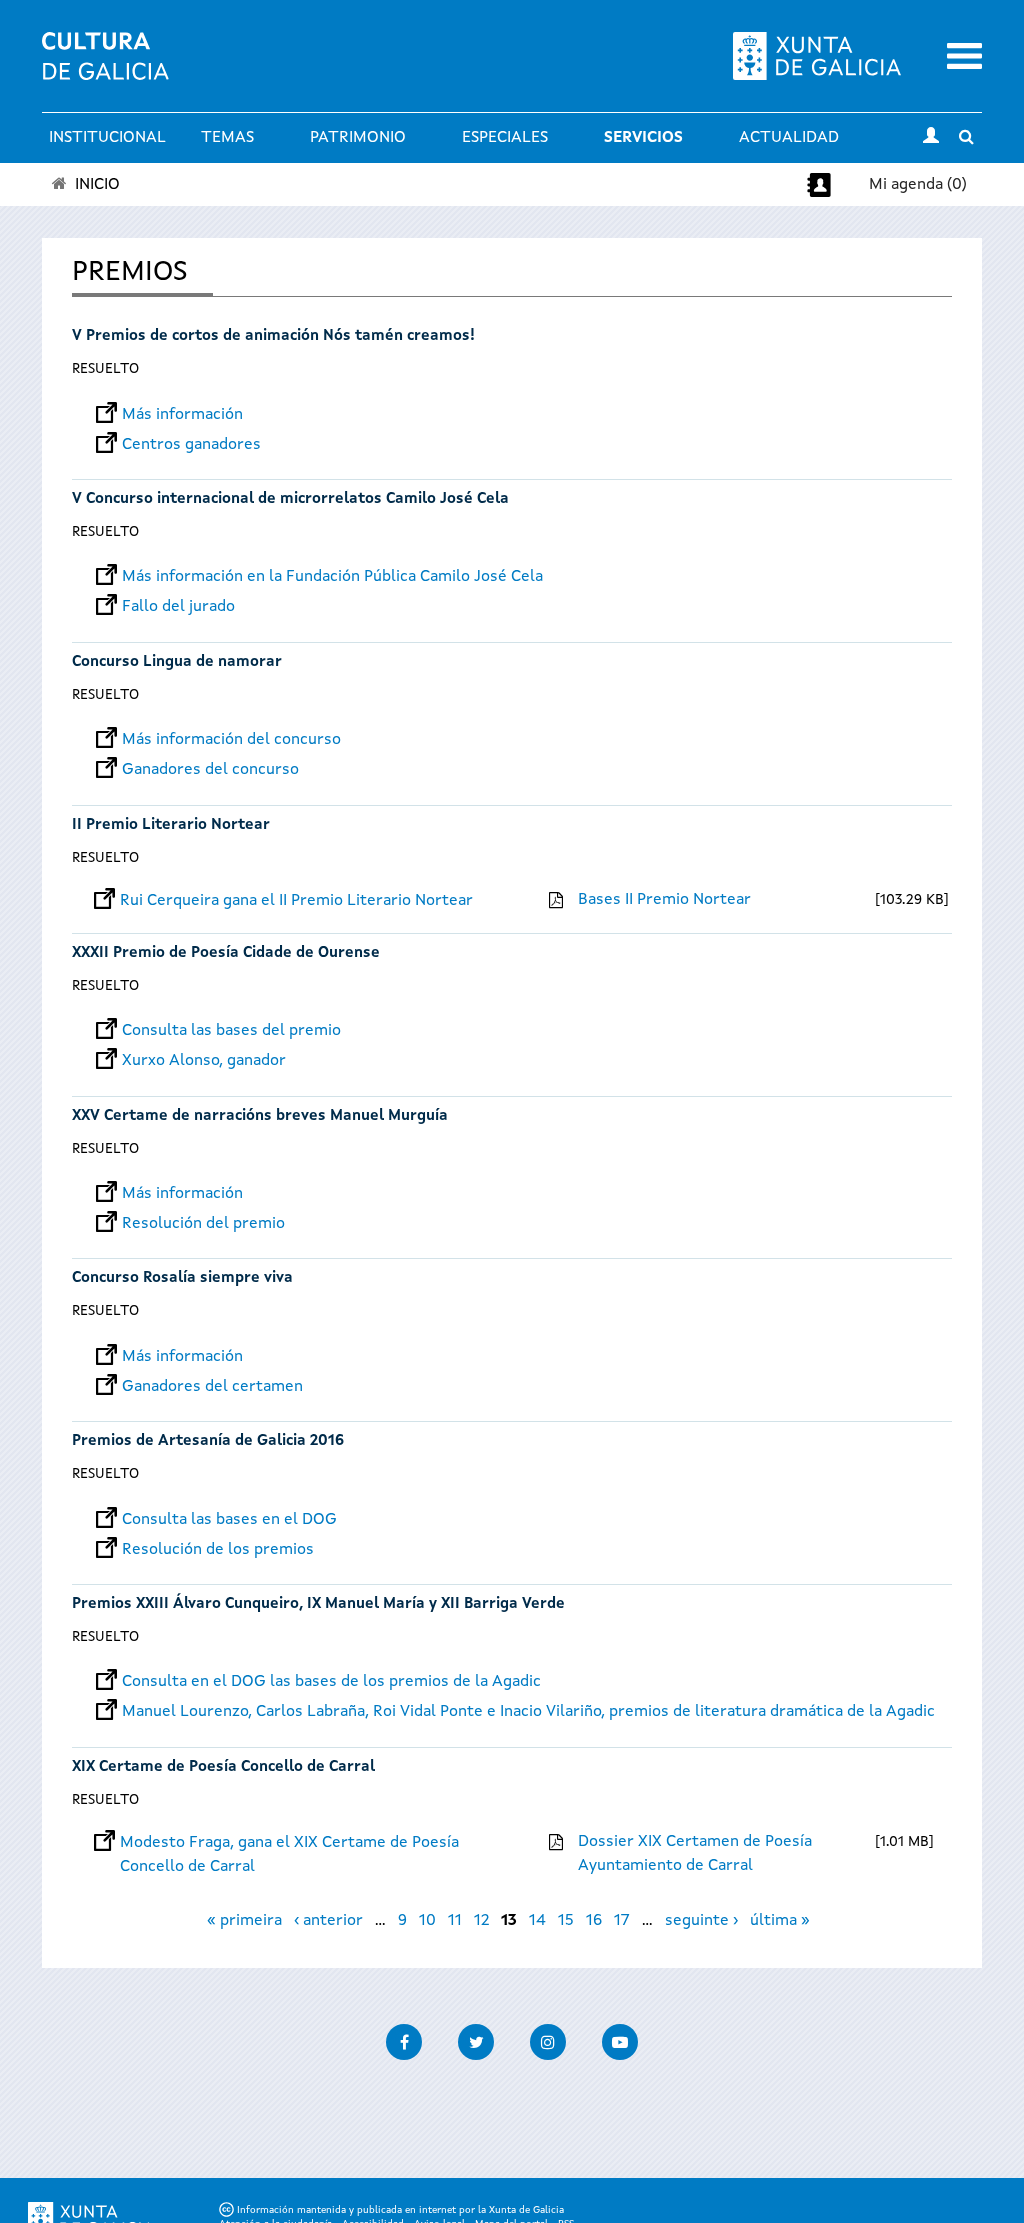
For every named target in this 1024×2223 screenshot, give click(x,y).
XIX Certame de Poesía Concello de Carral (223, 1767)
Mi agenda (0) (918, 185)
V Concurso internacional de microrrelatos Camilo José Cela (290, 499)
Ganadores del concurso (210, 770)
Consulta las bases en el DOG (229, 1520)
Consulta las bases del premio (231, 1031)
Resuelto (105, 369)
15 (566, 1921)
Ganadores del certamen (212, 1387)
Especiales (505, 138)
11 (455, 1921)
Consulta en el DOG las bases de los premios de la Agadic (331, 1682)
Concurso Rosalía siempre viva (182, 1278)
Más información (182, 415)
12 (481, 1921)
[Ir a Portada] (105, 68)
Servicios (643, 138)
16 (594, 1921)
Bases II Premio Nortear (664, 900)
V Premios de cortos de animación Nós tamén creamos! (273, 336)
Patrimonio (358, 138)
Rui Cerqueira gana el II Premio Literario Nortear (296, 901)
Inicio (97, 185)
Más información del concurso (231, 740)
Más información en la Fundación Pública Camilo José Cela (332, 577)
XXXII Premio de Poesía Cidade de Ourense (226, 953)
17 (622, 1921)
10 (427, 1921)
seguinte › (701, 1921)
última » (780, 1921)
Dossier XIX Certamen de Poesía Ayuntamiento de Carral (695, 1854)
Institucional (107, 138)
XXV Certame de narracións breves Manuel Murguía (260, 1116)
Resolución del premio (203, 1224)
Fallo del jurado (178, 607)
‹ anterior (328, 1921)
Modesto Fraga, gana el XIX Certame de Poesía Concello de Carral (289, 1843)
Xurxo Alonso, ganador (204, 1061)
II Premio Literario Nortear (171, 825)
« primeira (244, 1921)
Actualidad (789, 138)
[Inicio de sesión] (931, 138)
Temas (227, 138)
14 (537, 1921)
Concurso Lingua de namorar (177, 662)
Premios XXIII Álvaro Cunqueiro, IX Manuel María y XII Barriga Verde (318, 1604)
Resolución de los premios (218, 1550)
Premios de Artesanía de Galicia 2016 (208, 1441)
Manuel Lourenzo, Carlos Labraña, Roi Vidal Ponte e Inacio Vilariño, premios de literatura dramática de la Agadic (528, 1712)
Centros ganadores (191, 445)
